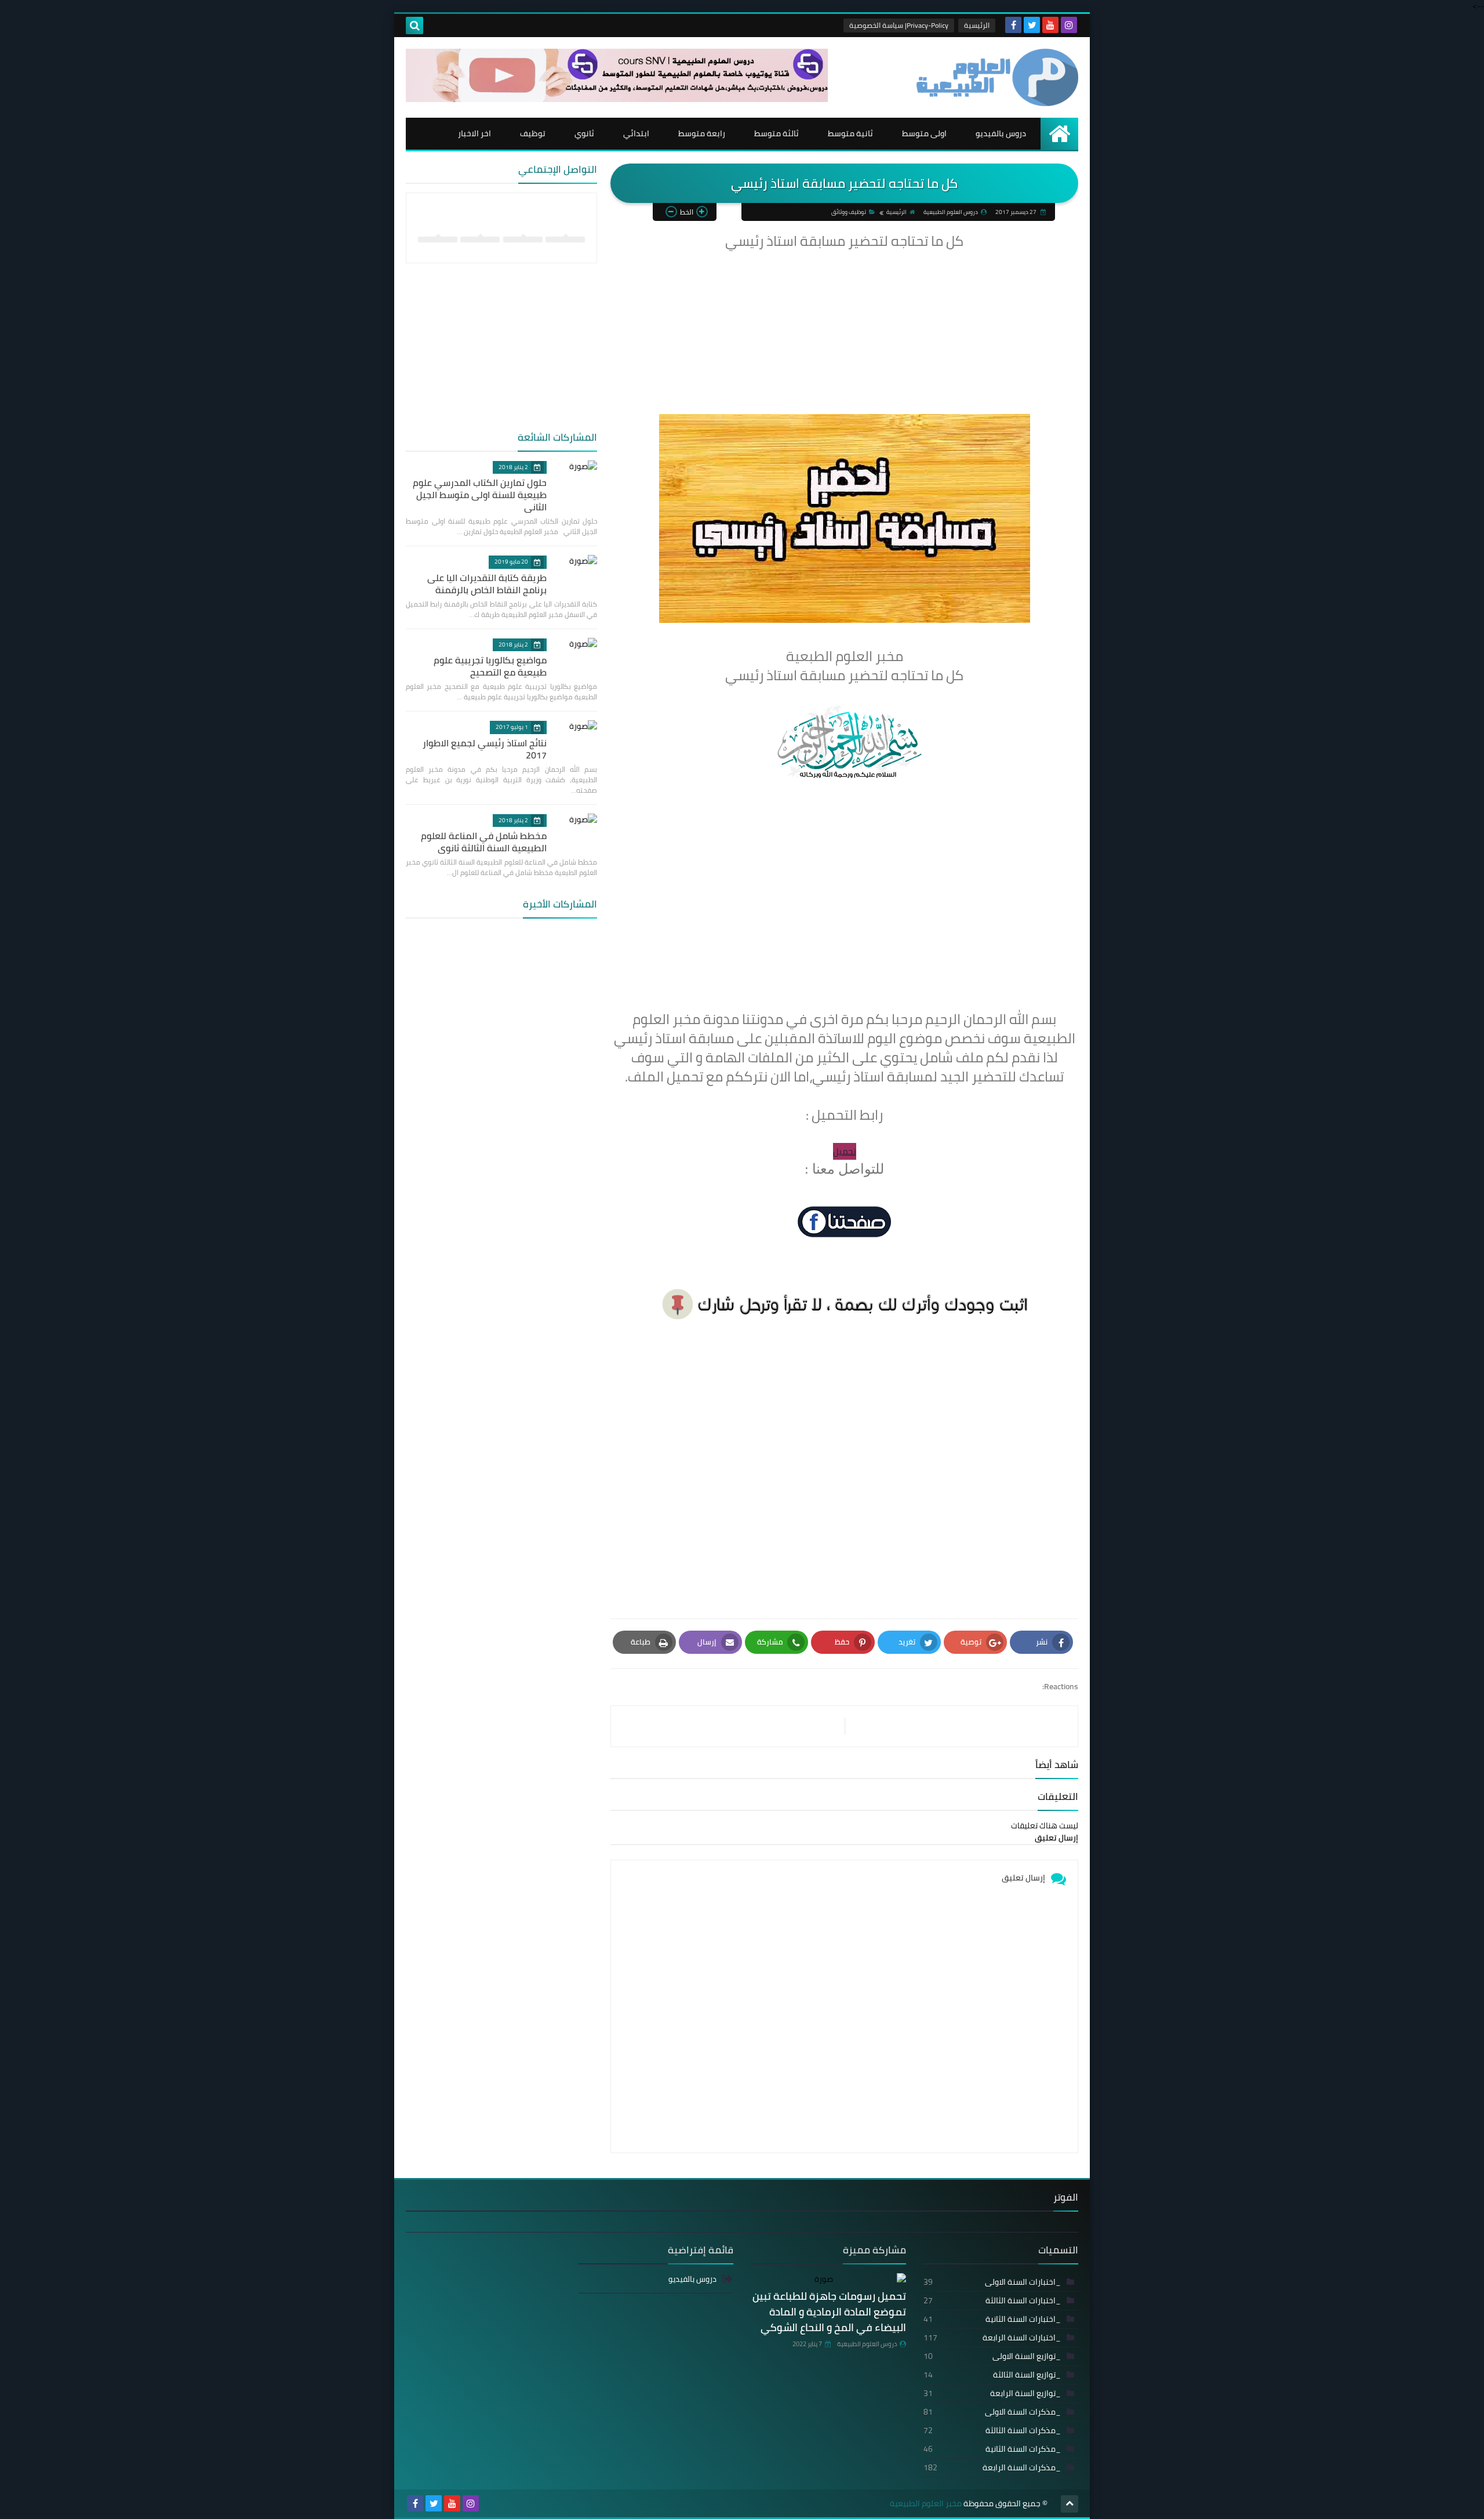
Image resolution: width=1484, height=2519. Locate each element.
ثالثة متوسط (776, 133)
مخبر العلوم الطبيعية (926, 2504)
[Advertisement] (844, 333)
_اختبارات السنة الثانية (992, 2319)
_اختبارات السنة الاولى (992, 2282)
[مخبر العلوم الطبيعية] (994, 77)
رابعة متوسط (702, 133)
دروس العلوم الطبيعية (867, 2344)
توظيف (533, 133)
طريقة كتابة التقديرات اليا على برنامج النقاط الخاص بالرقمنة (487, 584)
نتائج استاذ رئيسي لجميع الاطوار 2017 (485, 749)
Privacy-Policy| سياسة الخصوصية (899, 25)
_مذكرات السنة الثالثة (992, 2430)
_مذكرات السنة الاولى (992, 2412)
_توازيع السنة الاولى (992, 2356)
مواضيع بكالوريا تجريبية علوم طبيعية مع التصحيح (490, 666)
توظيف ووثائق (849, 212)
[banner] (617, 99)
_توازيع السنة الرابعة (992, 2393)
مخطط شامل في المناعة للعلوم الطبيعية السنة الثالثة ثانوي (484, 842)
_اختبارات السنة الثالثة (992, 2300)
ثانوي (584, 133)
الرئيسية (977, 25)
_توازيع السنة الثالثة (992, 2375)
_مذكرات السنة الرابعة (992, 2467)
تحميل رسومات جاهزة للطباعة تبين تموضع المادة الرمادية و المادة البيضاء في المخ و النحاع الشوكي (829, 2312)
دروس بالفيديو (1001, 133)
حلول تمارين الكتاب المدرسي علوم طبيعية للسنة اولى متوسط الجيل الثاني (480, 495)
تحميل (845, 1151)
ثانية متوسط (850, 133)
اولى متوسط (924, 133)
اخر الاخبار (474, 133)
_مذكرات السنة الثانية (992, 2449)
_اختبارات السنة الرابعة (992, 2337)
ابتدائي (636, 133)
